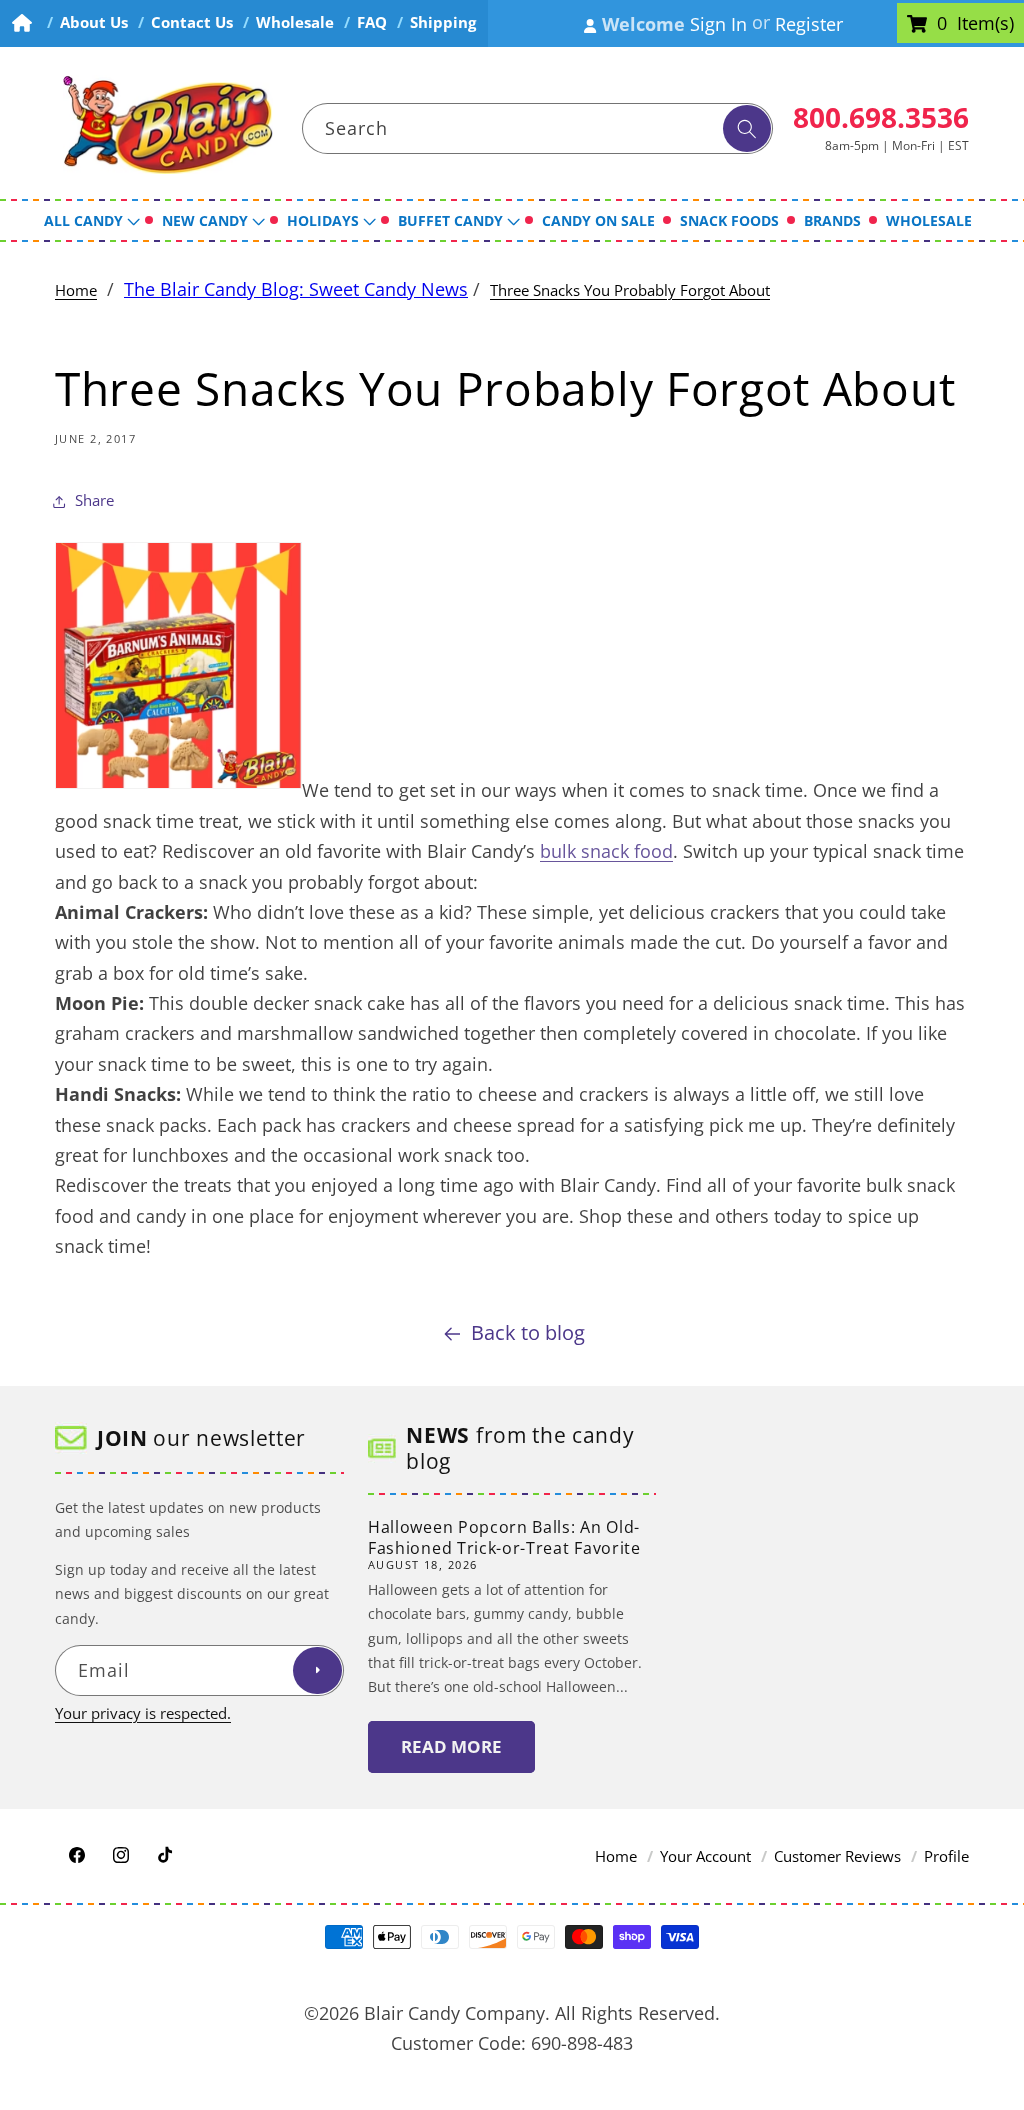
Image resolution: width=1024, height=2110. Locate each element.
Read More (451, 1746)
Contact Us (192, 22)
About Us (94, 22)
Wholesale (295, 22)
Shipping (443, 22)
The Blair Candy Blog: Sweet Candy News (296, 289)
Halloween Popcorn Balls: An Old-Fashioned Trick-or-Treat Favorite (504, 1537)
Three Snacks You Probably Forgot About (630, 290)
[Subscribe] (317, 1671)
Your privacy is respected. (143, 1713)
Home (76, 290)
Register (809, 24)
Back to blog (528, 1332)
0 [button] (942, 24)
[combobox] (538, 129)
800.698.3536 (881, 117)
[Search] (747, 129)
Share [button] (94, 500)
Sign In (718, 24)
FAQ (372, 22)
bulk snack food (606, 851)
